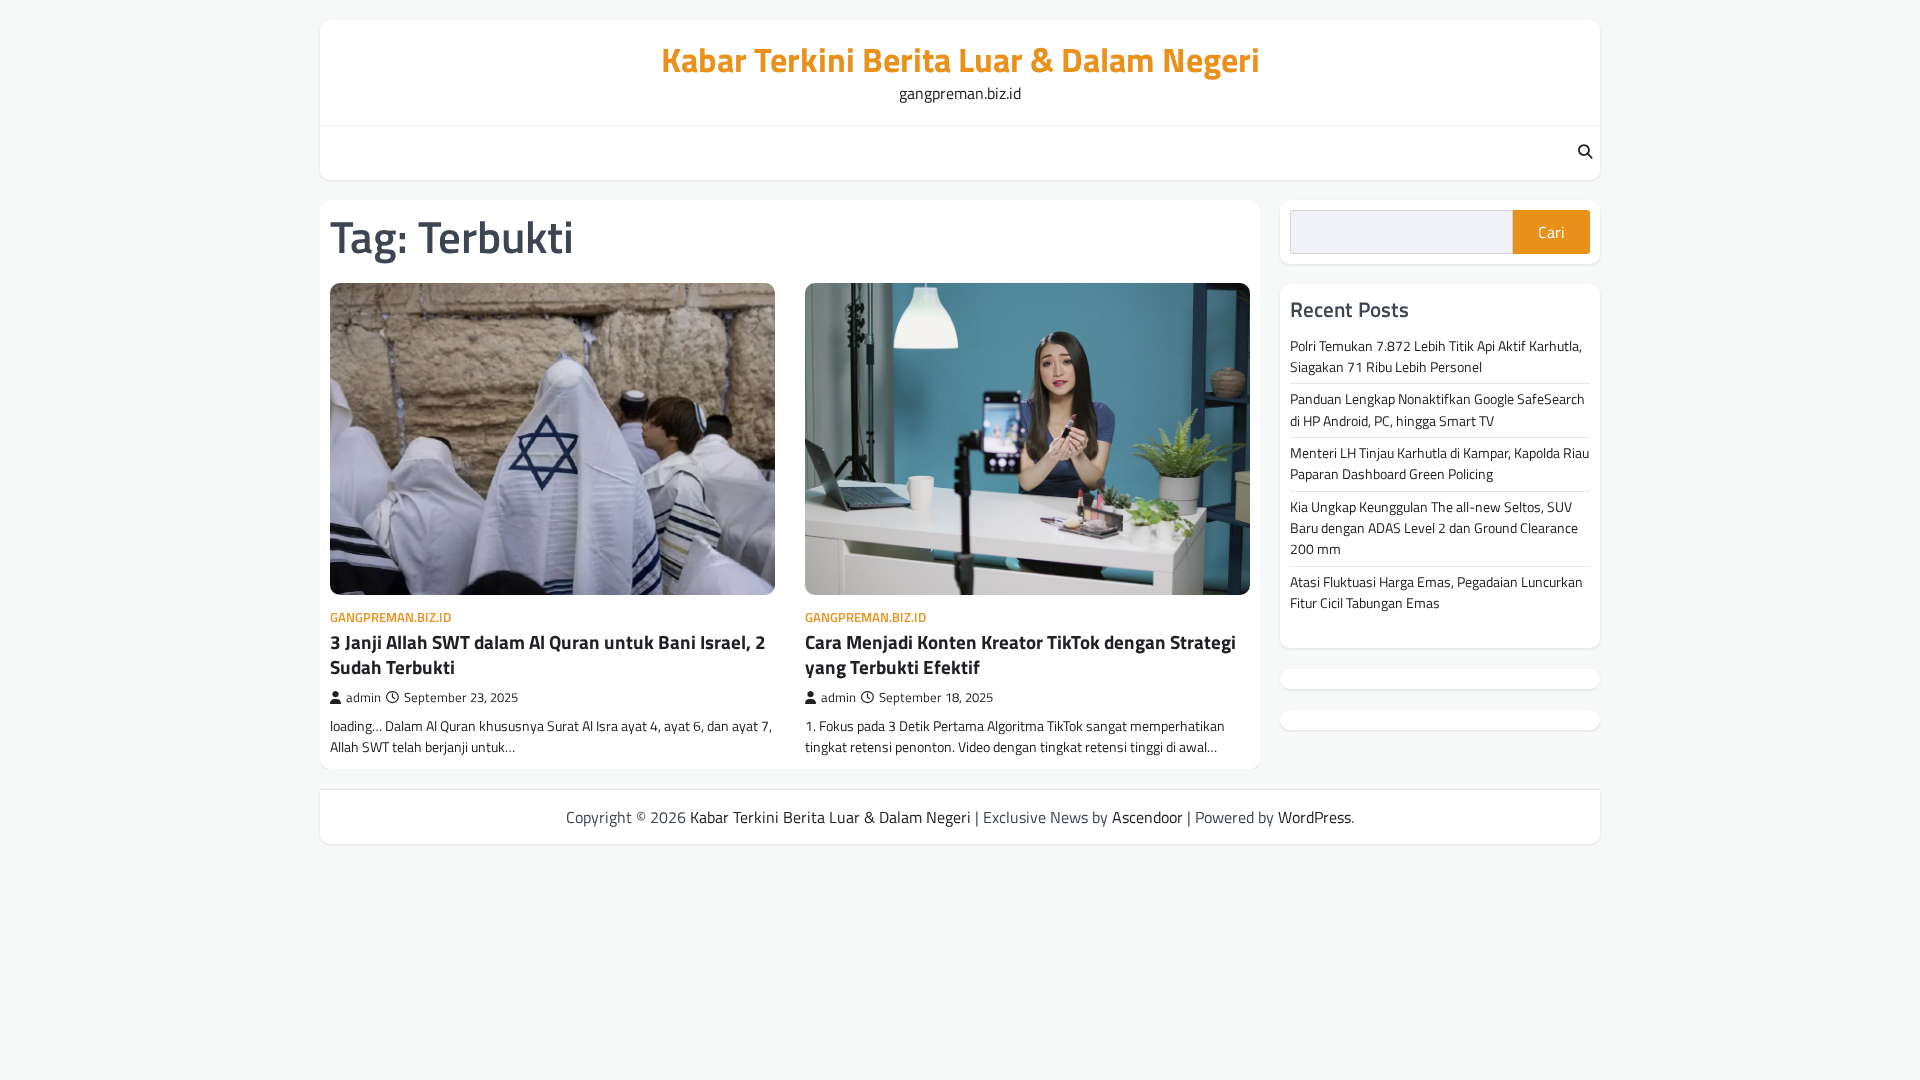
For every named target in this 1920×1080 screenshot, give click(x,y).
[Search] (1585, 153)
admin (363, 697)
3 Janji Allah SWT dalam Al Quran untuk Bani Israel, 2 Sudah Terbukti (548, 654)
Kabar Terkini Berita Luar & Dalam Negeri (960, 59)
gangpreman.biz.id (390, 617)
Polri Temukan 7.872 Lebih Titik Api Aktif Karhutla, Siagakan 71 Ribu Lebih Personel (1436, 356)
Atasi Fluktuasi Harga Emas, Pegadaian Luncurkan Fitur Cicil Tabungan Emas (1436, 592)
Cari (1551, 232)
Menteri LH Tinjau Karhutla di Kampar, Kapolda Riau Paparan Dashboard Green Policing (1439, 463)
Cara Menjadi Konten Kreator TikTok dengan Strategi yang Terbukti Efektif (1020, 654)
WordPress (1314, 817)
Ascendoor (1147, 817)
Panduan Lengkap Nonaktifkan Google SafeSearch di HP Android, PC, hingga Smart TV (1437, 409)
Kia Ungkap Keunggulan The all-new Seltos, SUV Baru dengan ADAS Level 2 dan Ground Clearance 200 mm (1434, 528)
